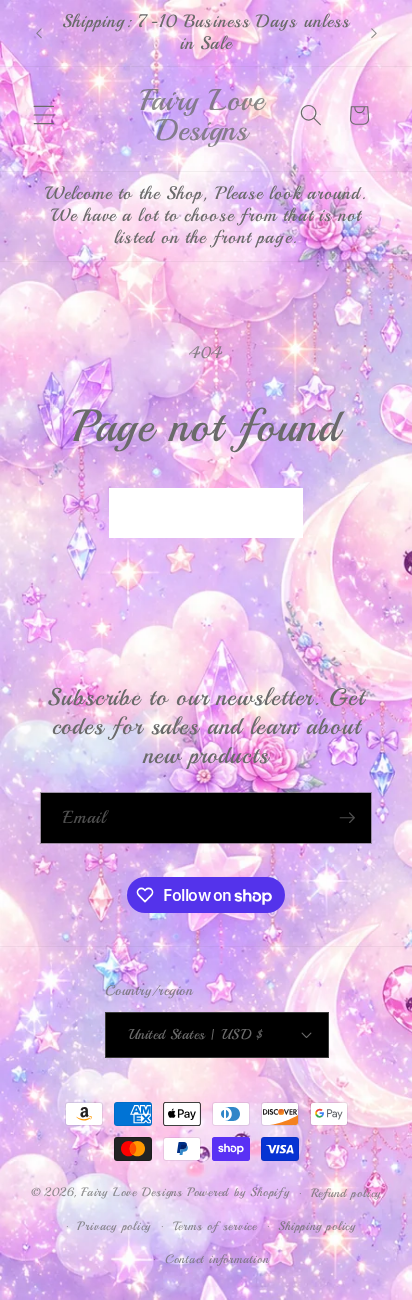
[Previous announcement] (39, 33)
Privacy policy (114, 1226)
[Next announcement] (374, 33)
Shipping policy (317, 1226)
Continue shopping (206, 512)
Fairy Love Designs (132, 1193)
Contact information (217, 1259)
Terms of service (215, 1226)
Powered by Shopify (238, 1193)
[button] (44, 115)
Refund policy (346, 1193)
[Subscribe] (347, 818)
